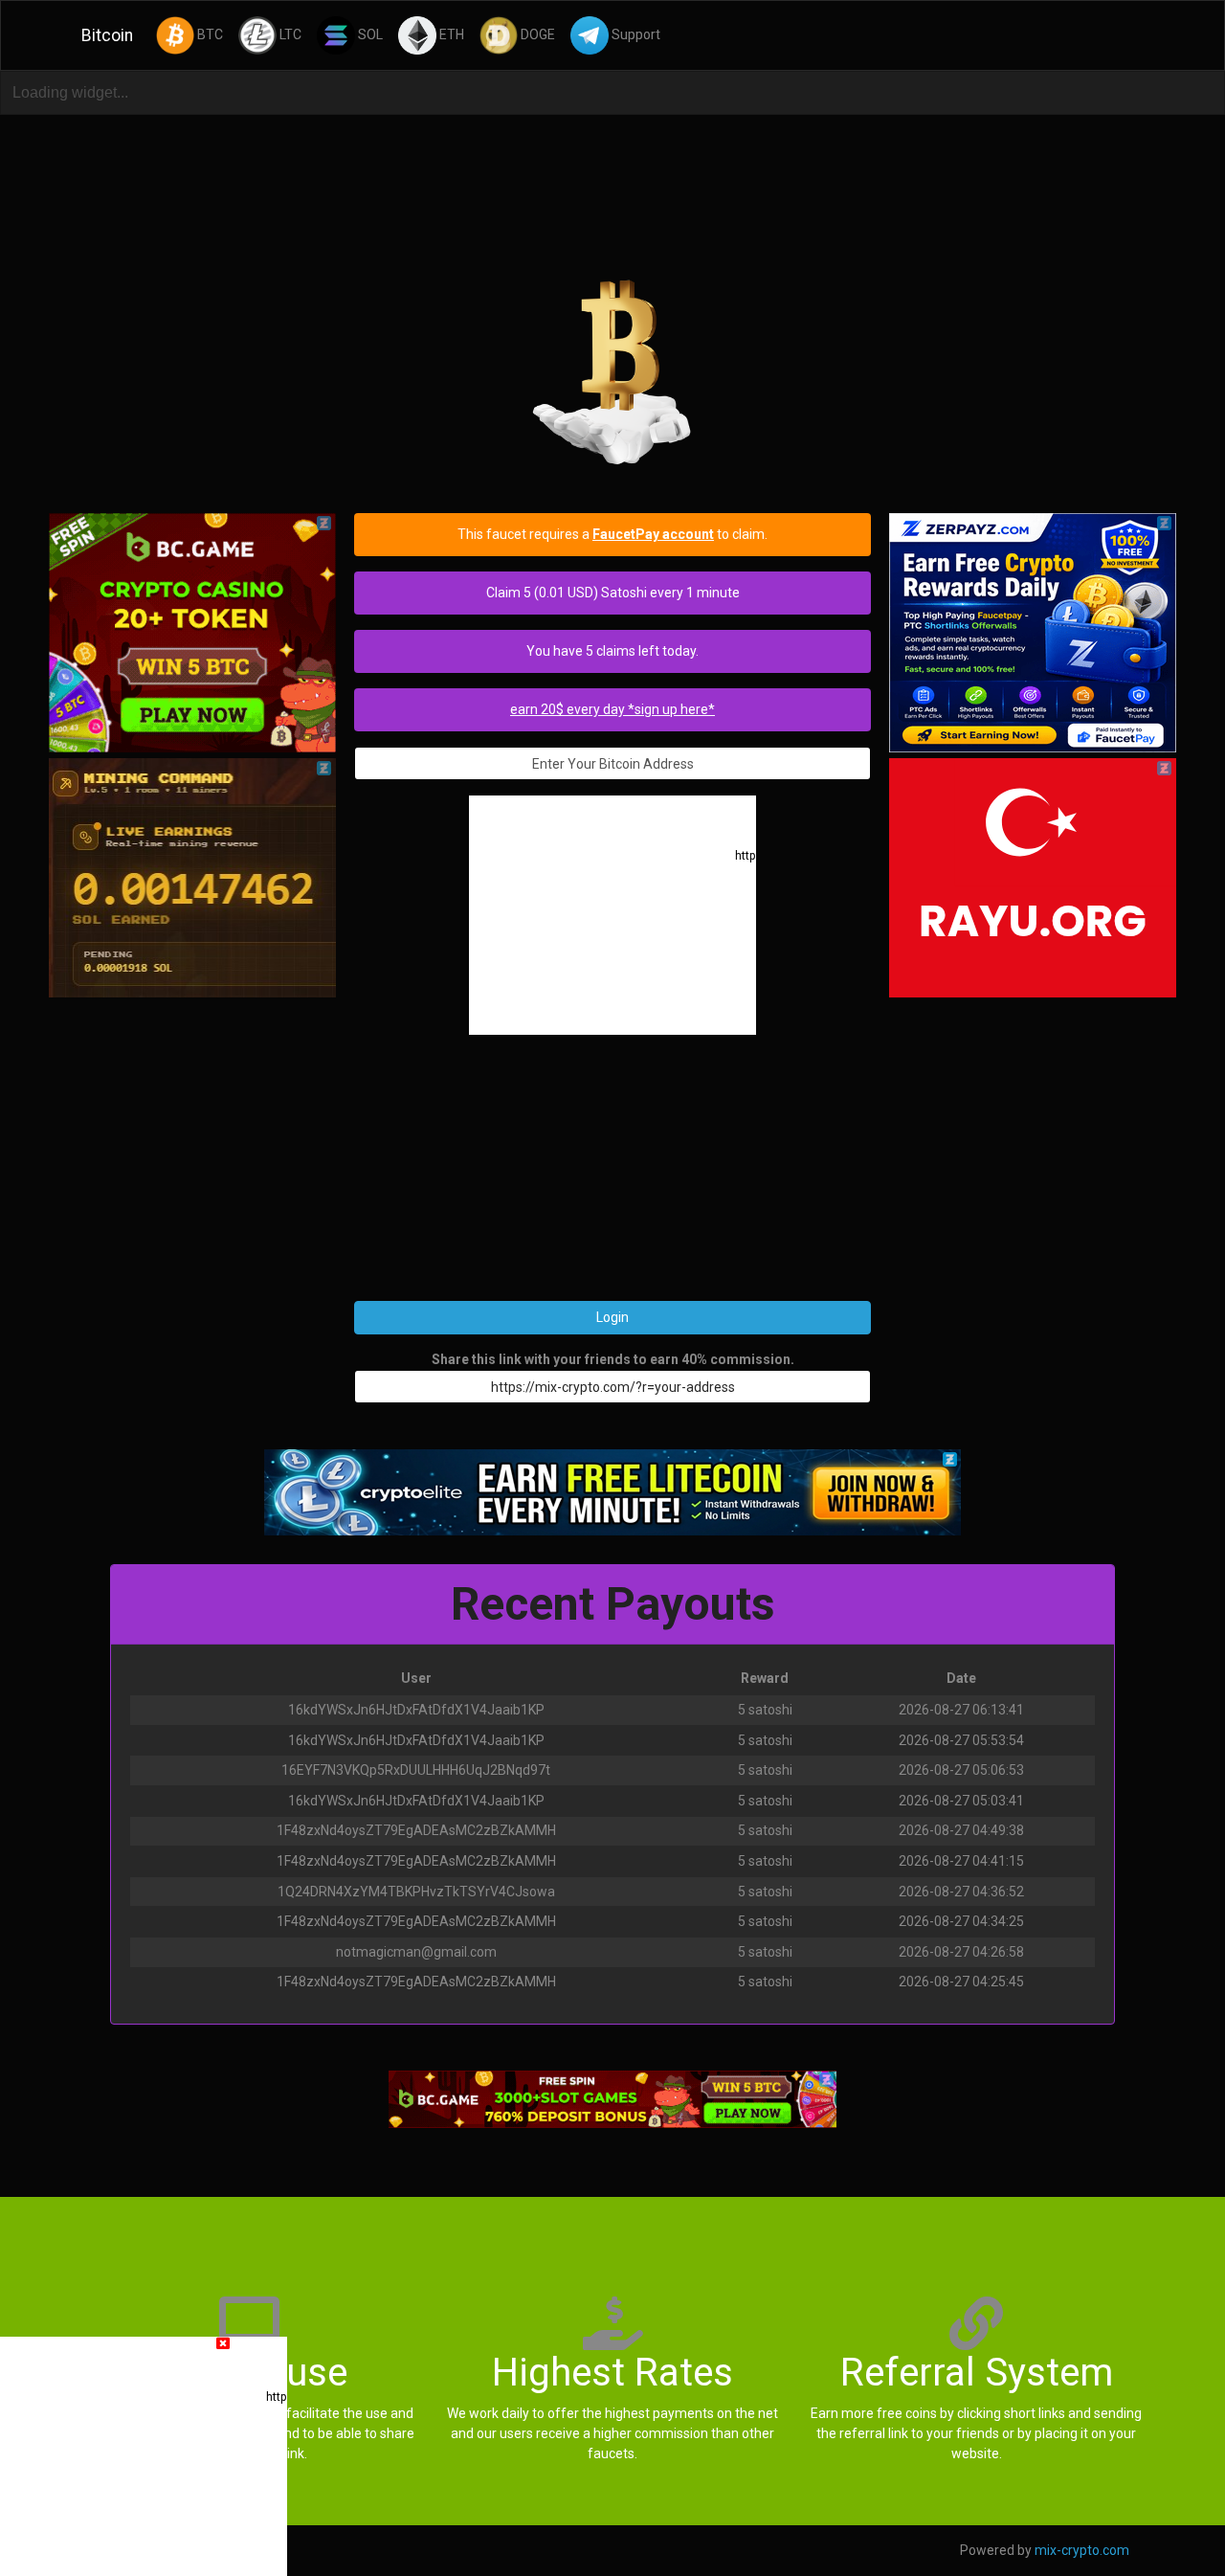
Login (612, 1317)
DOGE (536, 34)
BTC (209, 34)
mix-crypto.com (1082, 2550)
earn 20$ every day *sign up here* (612, 709)
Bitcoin (107, 35)
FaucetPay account (653, 534)
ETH (450, 34)
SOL (369, 34)
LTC (289, 34)
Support (635, 34)
